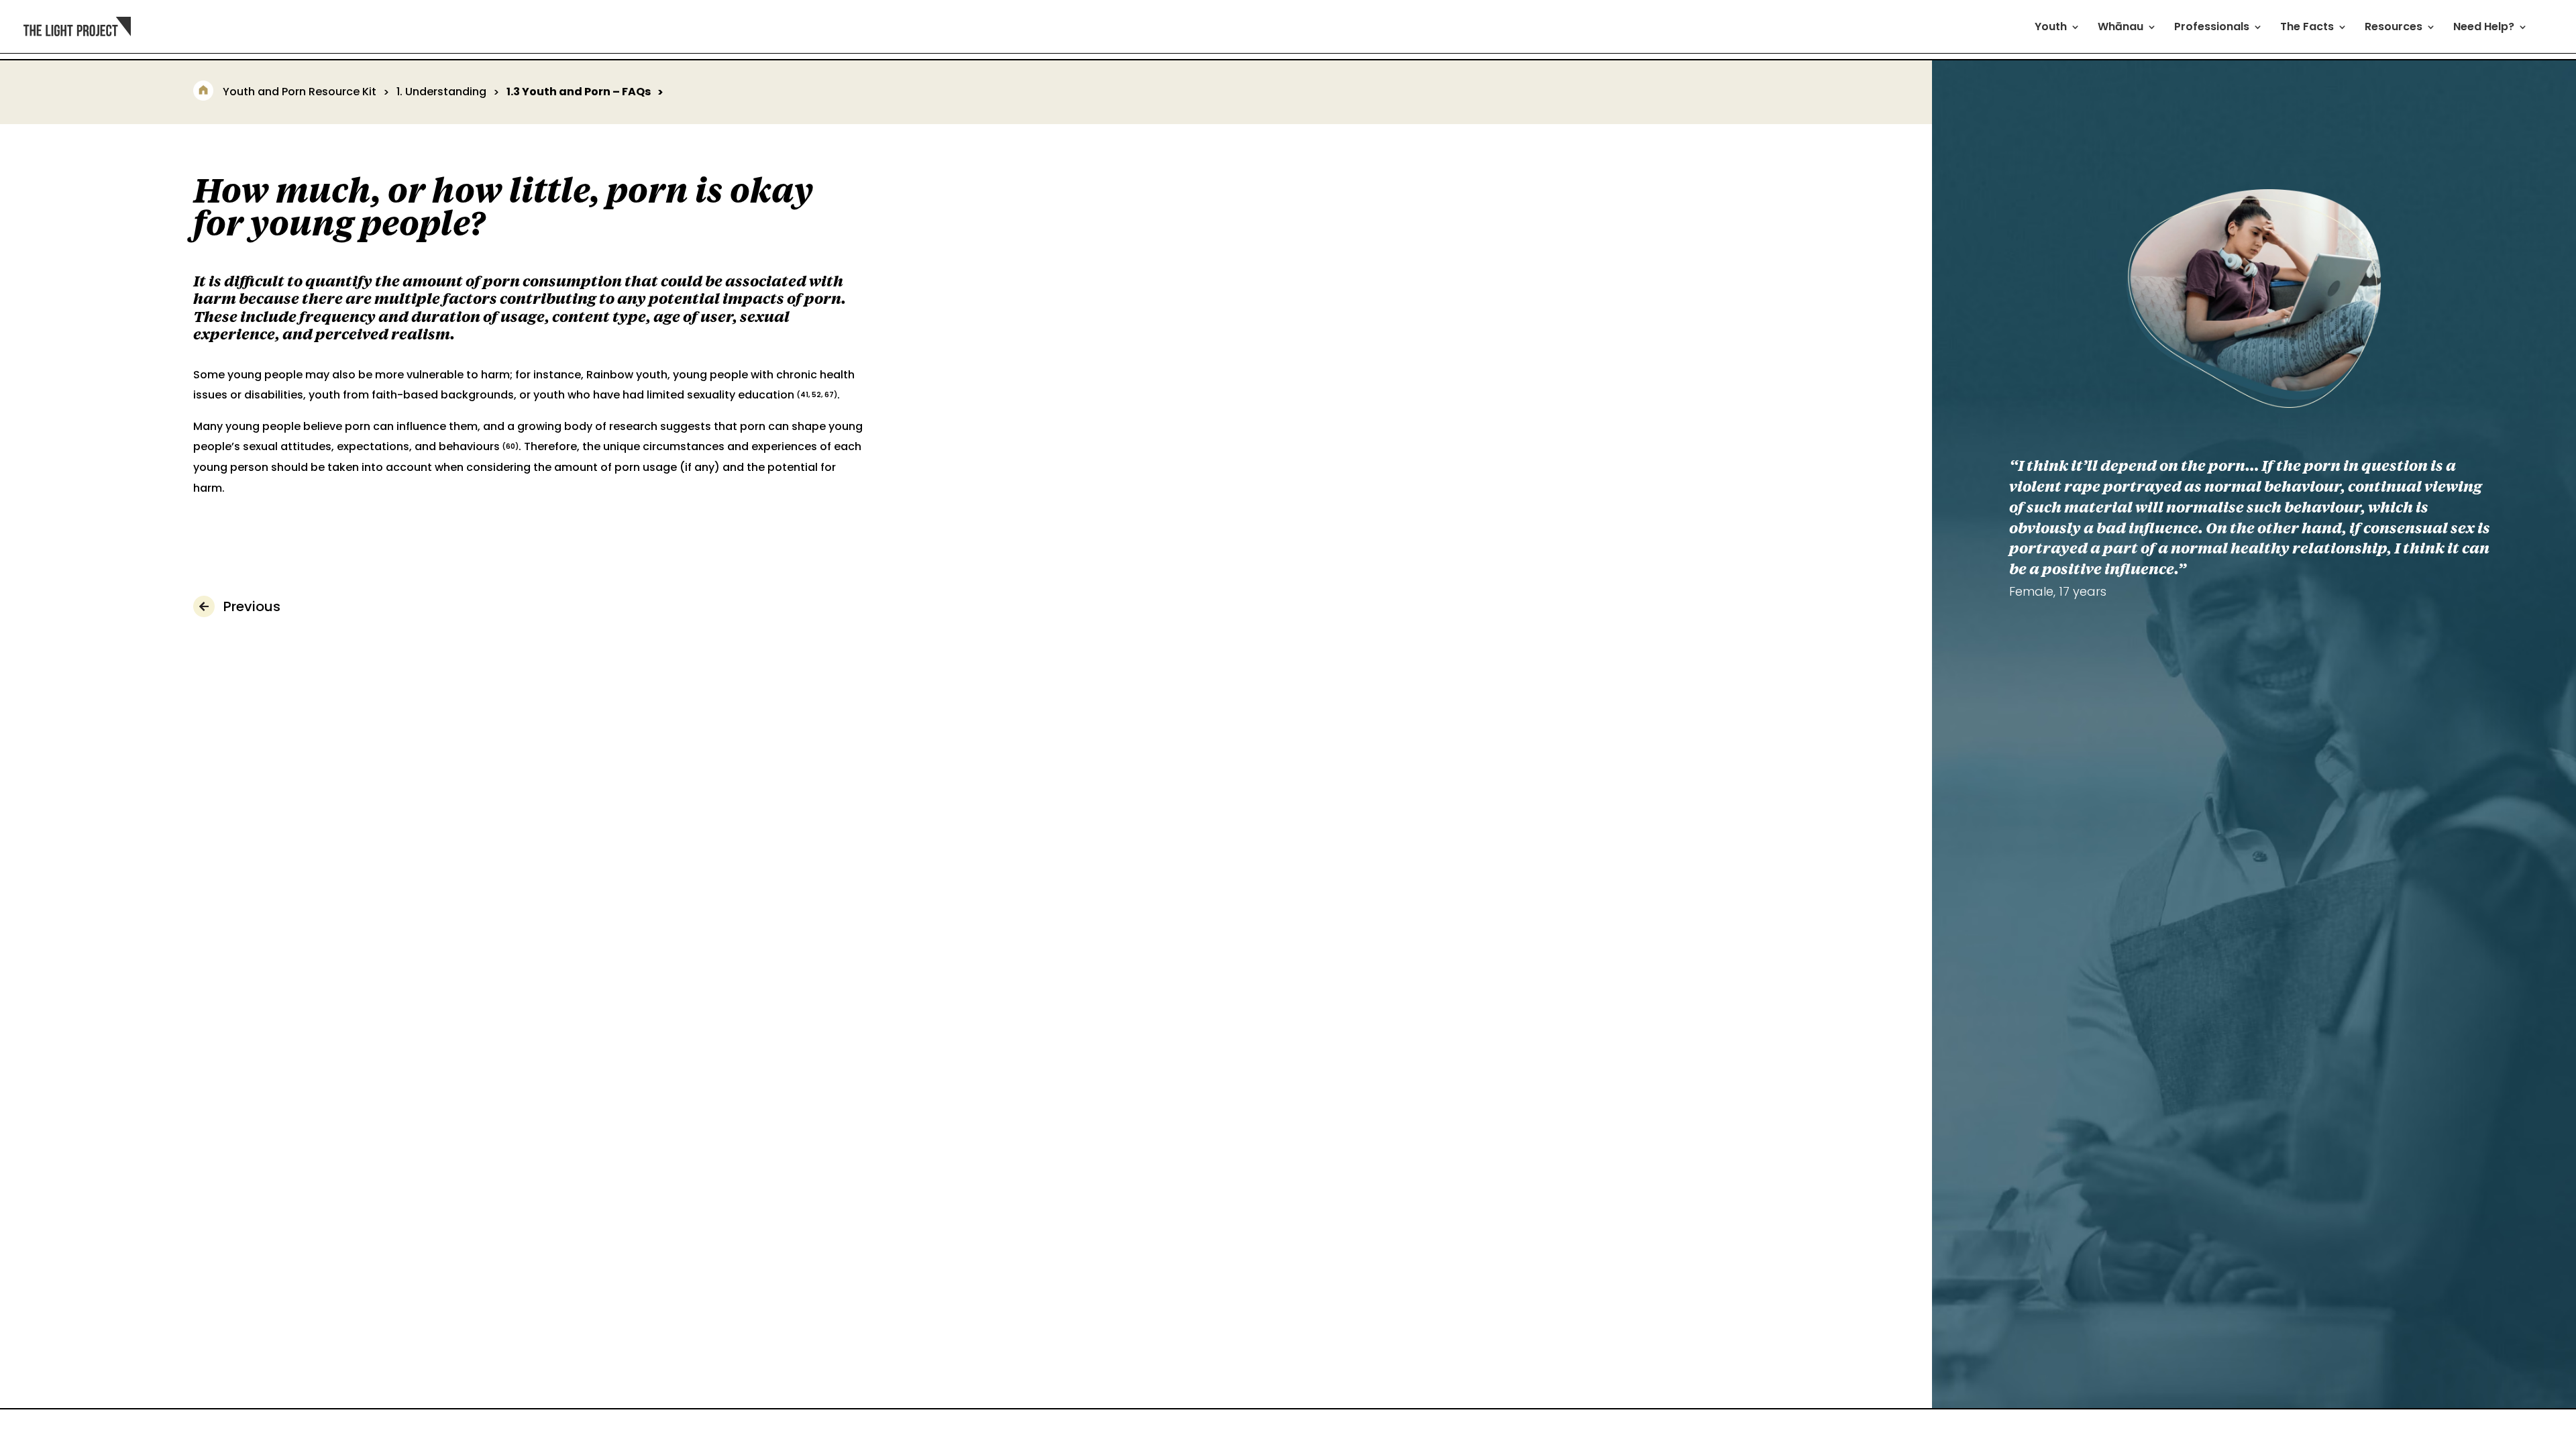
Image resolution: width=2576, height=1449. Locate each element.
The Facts (2307, 28)
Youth (2051, 28)
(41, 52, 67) (817, 395)
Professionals (2212, 28)
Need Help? (2484, 28)
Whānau (2121, 28)
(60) (511, 446)
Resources (2394, 28)
